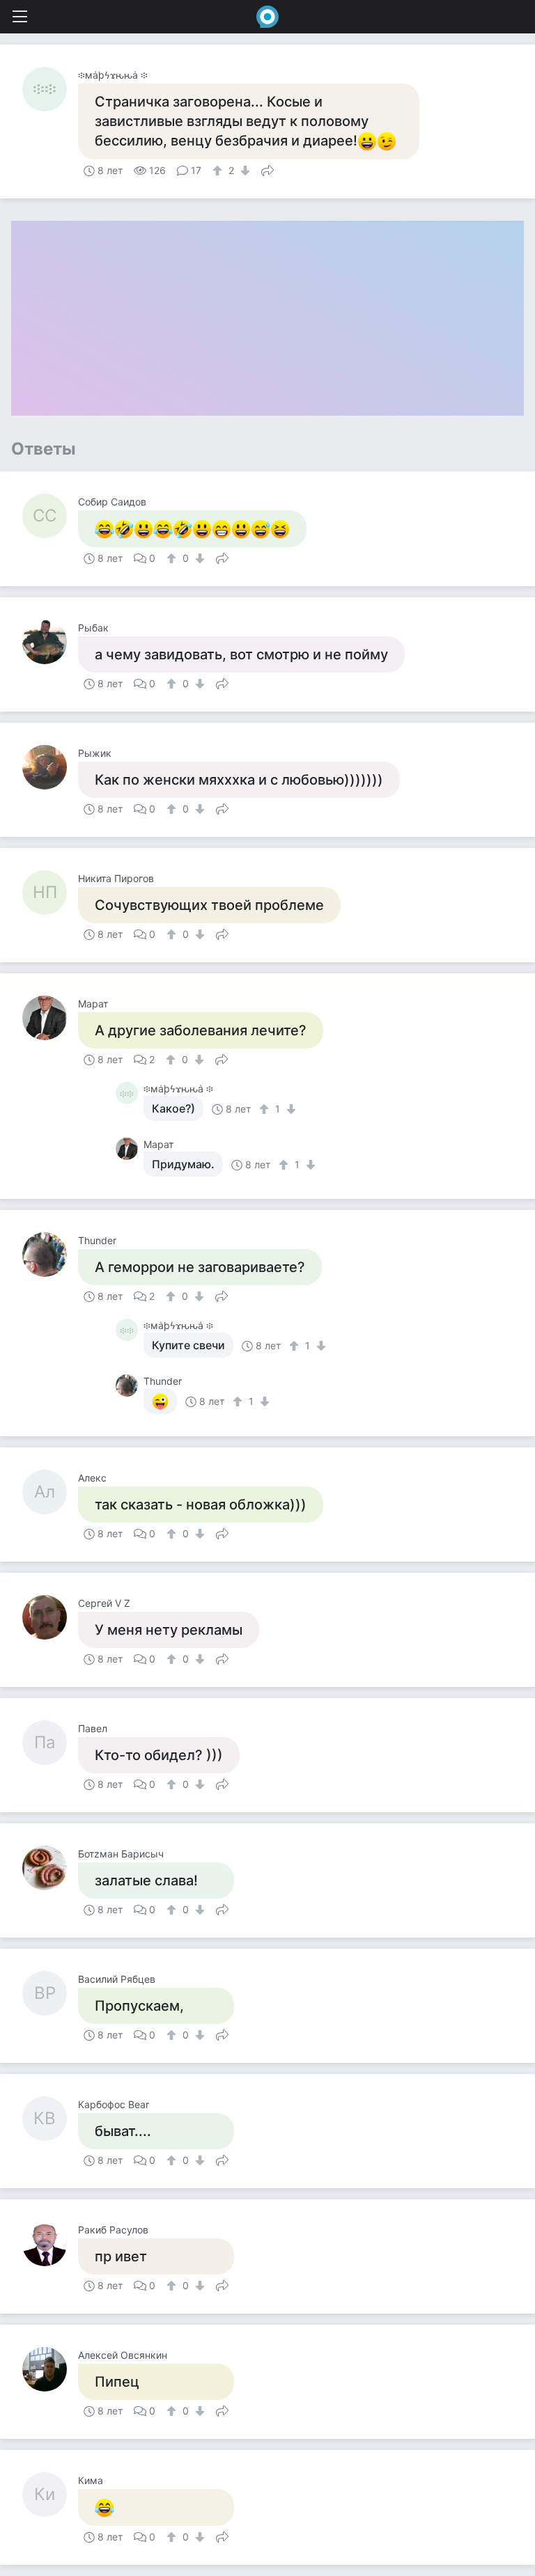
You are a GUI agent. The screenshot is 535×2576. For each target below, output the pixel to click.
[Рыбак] (50, 642)
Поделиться (267, 169)
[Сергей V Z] (50, 1617)
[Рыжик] (50, 767)
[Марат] (50, 1018)
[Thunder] (50, 1255)
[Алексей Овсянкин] (50, 2369)
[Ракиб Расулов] (50, 2244)
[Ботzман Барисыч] (50, 1868)
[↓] (243, 171)
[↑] (219, 171)
